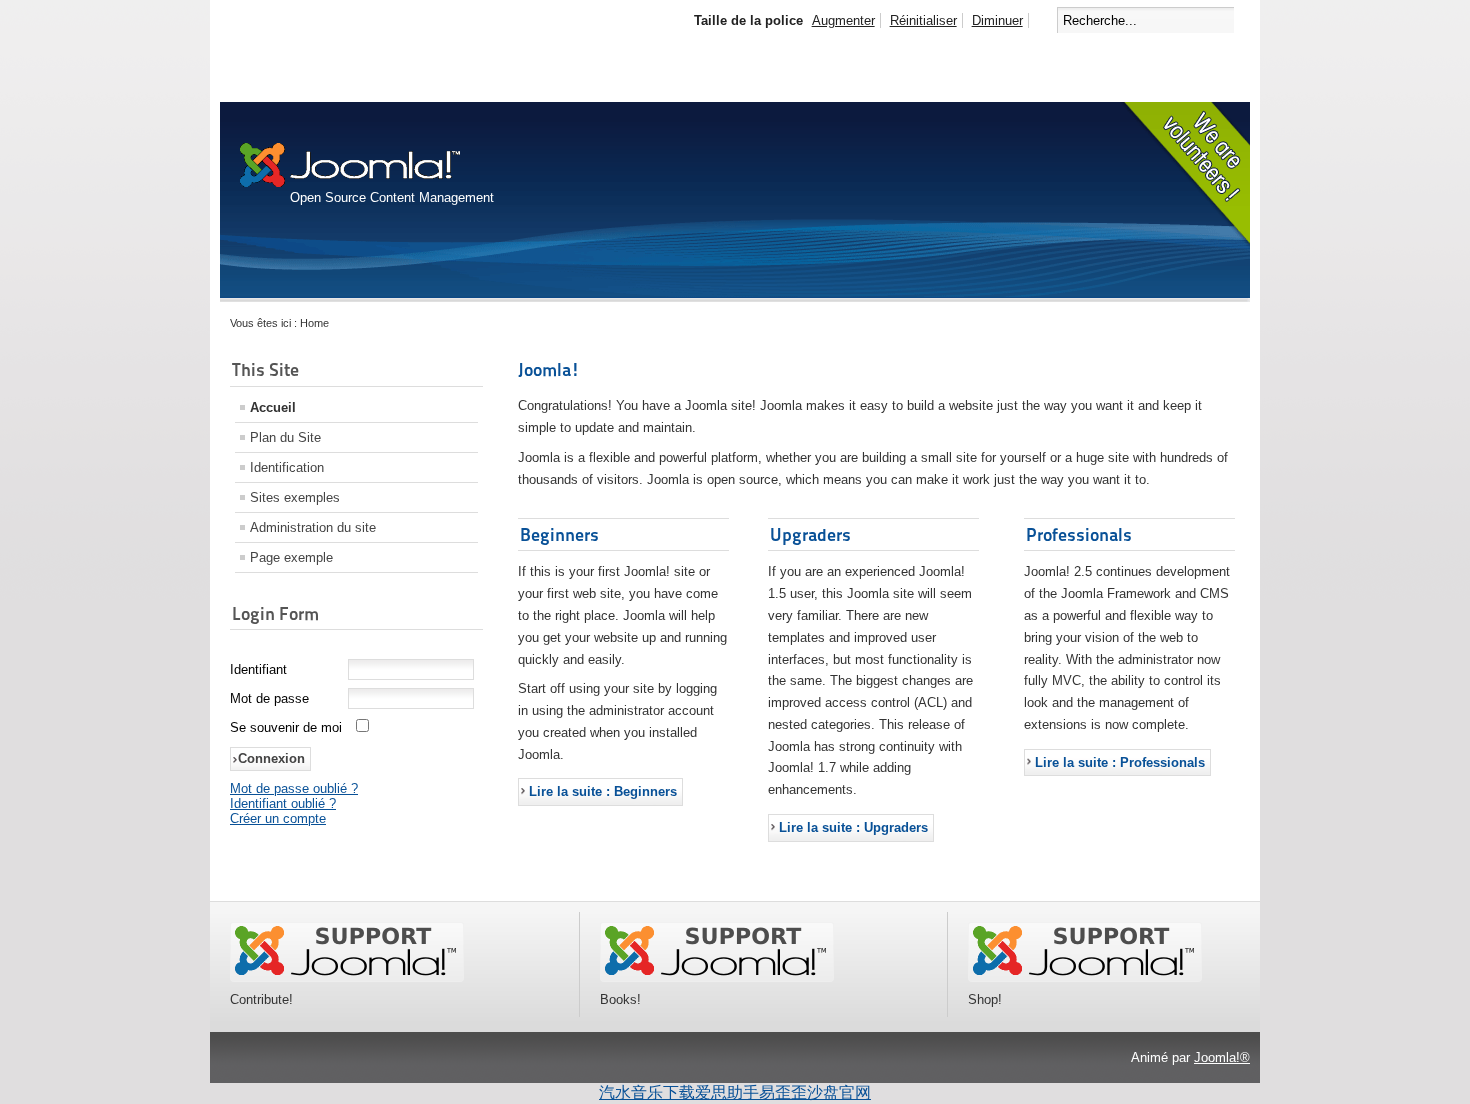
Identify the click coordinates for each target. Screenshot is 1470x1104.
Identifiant (258, 669)
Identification (287, 467)
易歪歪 (783, 1092)
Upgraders (810, 534)
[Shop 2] (1085, 977)
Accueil (273, 407)
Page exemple (291, 557)
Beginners (559, 534)
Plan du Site (285, 437)
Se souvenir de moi (286, 727)
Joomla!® (1222, 1057)
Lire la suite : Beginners (603, 791)
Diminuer (997, 20)
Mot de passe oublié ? (294, 788)
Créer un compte (278, 818)
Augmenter (843, 20)
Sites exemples (295, 497)
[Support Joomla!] (347, 977)
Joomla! (549, 369)
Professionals (1079, 534)
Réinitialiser (923, 20)
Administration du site (313, 527)
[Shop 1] (717, 977)
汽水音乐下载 (647, 1092)
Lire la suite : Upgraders (853, 827)
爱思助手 (727, 1092)
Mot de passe (269, 698)
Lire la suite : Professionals (1120, 762)
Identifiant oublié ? (283, 803)
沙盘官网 (839, 1092)
